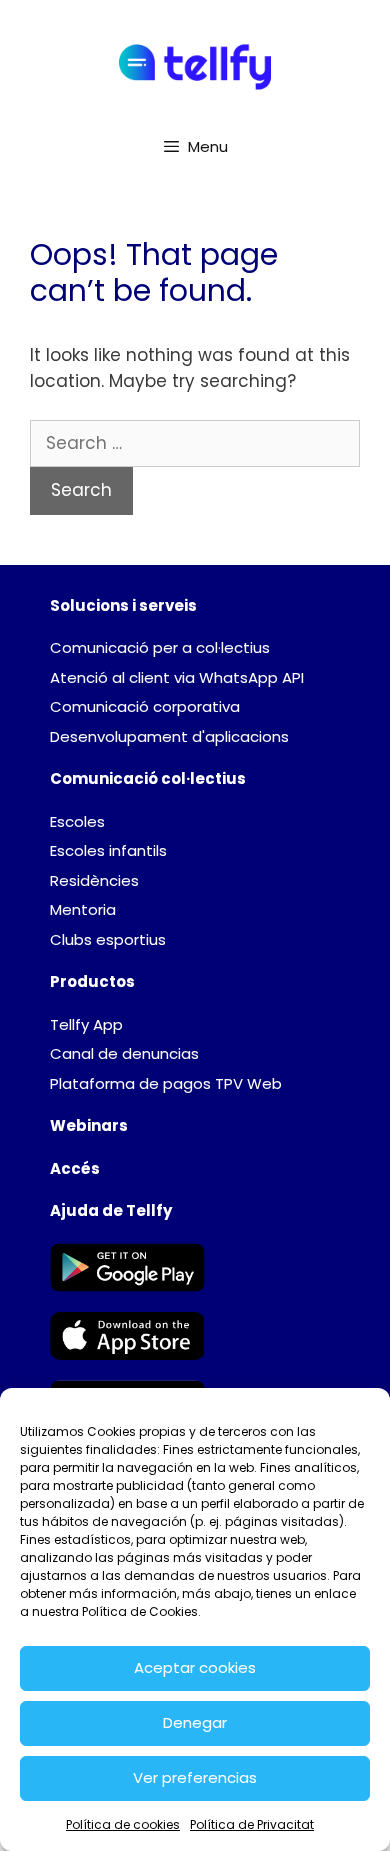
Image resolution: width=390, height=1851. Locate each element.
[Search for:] (195, 443)
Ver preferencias (195, 1777)
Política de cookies (123, 1824)
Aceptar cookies (195, 1667)
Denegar (195, 1722)
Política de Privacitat (252, 1824)
